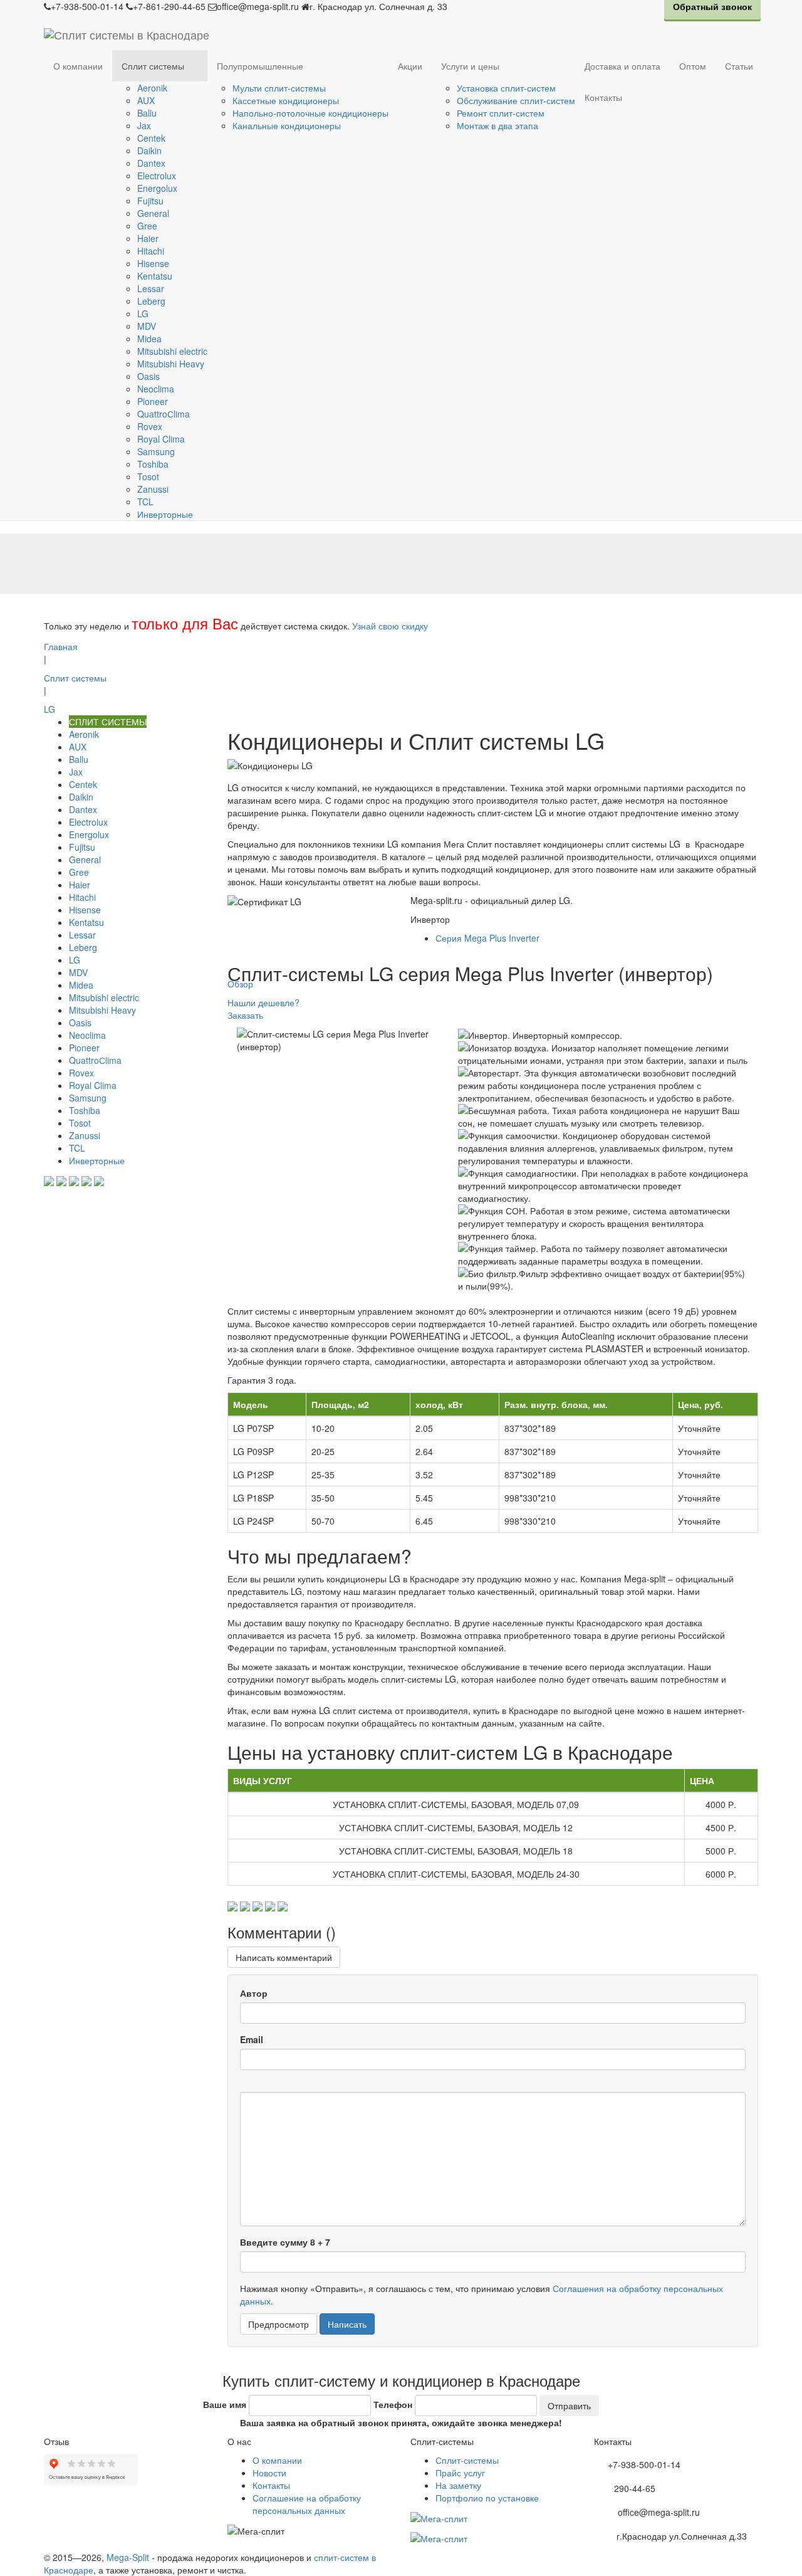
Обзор (240, 984)
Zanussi (153, 489)
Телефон (393, 2404)
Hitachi (151, 251)
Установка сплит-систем (506, 88)
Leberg (151, 301)
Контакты (603, 97)
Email (252, 2039)
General (153, 213)
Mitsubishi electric (172, 351)
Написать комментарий (284, 1957)
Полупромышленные (260, 66)
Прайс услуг (460, 2473)
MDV (147, 326)
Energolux (157, 188)
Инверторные (165, 514)
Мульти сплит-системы (279, 88)
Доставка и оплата (622, 66)
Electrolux (157, 176)
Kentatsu (155, 276)
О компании (78, 66)
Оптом (693, 66)
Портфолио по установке (487, 2498)
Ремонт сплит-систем (501, 113)
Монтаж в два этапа (497, 125)
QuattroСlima (164, 414)
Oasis (148, 376)
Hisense (153, 263)
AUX (146, 100)
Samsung (156, 451)
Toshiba (153, 464)
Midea (149, 339)
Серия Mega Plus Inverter (487, 938)
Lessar (151, 288)
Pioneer (153, 401)
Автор (254, 1993)
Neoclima (156, 389)
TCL (145, 502)
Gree (147, 226)
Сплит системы (153, 66)
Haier (148, 238)
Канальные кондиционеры (287, 125)
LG (143, 313)
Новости (269, 2473)
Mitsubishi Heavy (171, 364)
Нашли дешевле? (263, 1002)
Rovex (150, 426)
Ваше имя (225, 2404)
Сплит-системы (467, 2460)
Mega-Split (128, 2557)
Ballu (147, 113)
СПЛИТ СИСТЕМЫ (108, 722)
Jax (144, 125)
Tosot (148, 476)
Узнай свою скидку (390, 626)
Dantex (151, 163)
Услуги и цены (470, 66)
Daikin (149, 150)
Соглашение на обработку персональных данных (307, 2504)
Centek (151, 138)
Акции (410, 66)
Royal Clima (161, 439)
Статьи (739, 66)
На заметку (458, 2485)
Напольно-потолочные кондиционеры (310, 113)
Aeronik (152, 88)
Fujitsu (150, 201)
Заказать (245, 1015)
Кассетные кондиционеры (286, 100)
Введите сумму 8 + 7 (285, 2242)
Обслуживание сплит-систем (516, 100)
